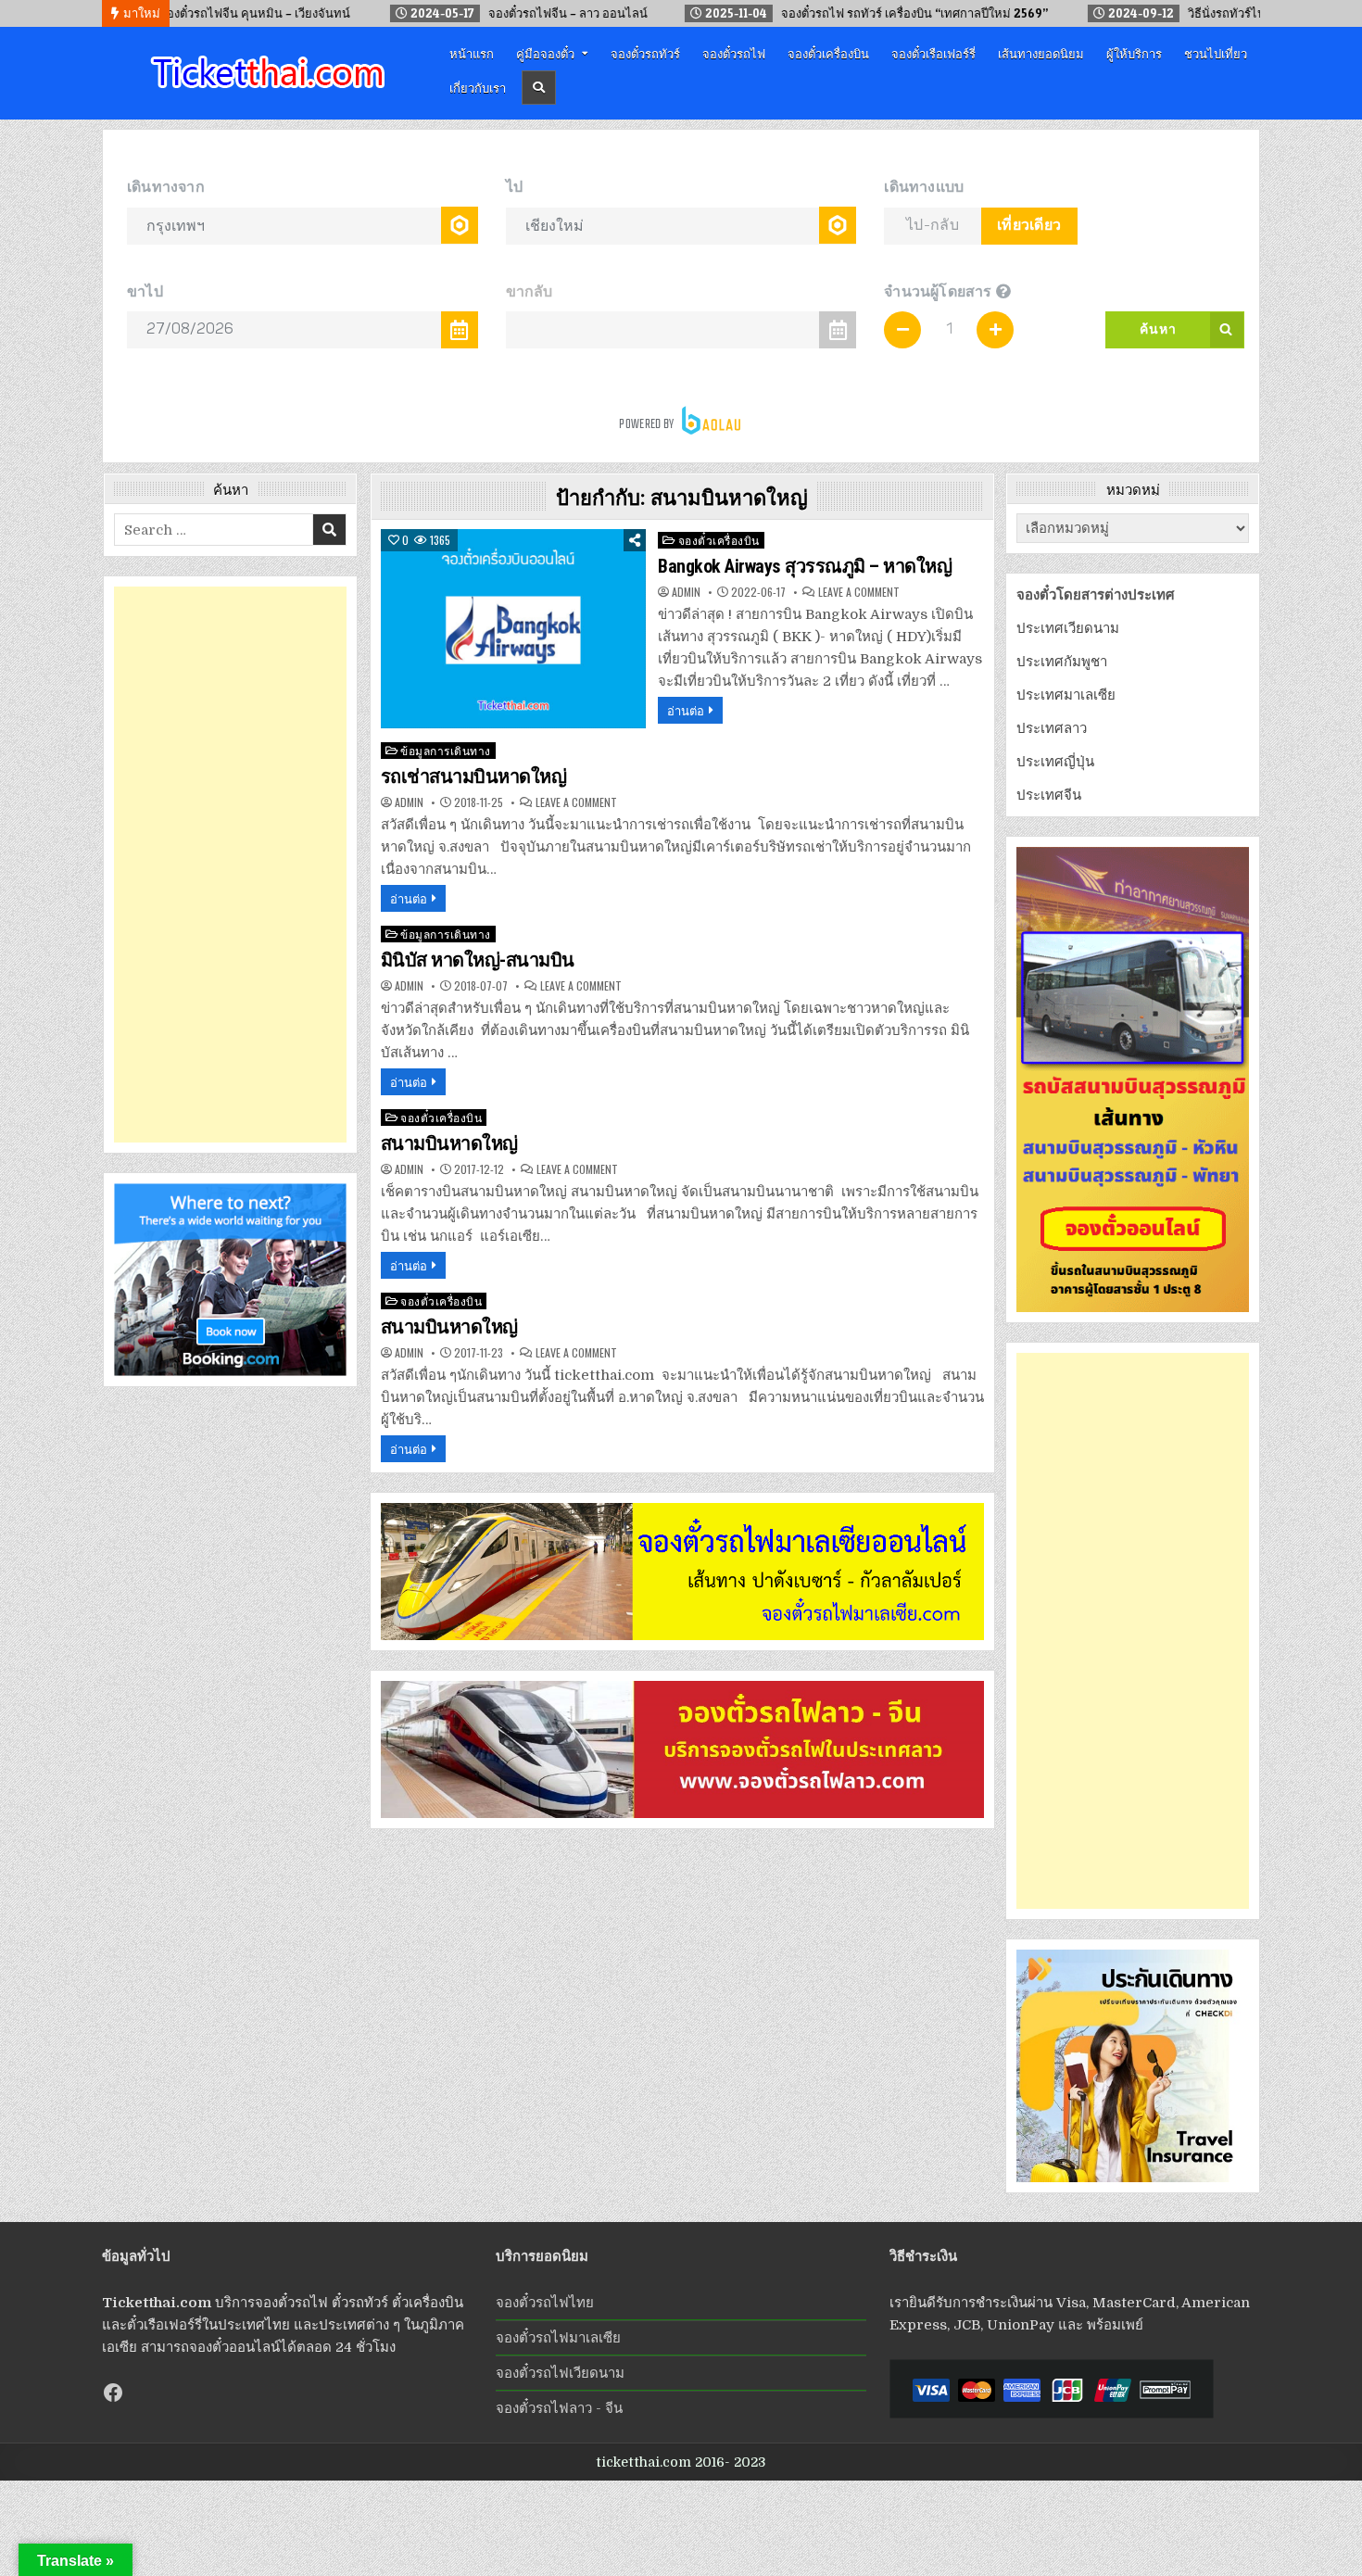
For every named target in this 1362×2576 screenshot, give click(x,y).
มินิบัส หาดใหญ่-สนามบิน (478, 960)
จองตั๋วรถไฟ (734, 53)
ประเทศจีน (1049, 795)
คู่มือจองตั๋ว (545, 53)
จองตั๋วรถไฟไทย (545, 2303)
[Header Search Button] (539, 88)
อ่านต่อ (686, 710)
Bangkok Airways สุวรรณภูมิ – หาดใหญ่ (805, 566)
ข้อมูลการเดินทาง (446, 750)
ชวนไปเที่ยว (1216, 53)
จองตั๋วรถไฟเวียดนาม (560, 2373)
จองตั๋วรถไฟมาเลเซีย (558, 2338)
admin (686, 592)
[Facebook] (113, 2393)
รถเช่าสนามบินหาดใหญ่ (474, 777)
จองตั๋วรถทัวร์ (645, 53)
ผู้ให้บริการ (1134, 53)
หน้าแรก (472, 53)
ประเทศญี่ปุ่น (1055, 762)
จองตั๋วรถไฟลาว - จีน (559, 2408)
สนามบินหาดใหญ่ (449, 1143)
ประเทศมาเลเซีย (1066, 695)
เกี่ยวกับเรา (478, 87)
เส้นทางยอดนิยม (1041, 53)
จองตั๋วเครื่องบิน (828, 53)
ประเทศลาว (1052, 728)
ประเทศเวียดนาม (1068, 628)
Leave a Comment (859, 592)
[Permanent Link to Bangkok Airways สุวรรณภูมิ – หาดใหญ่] (513, 629)
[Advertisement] (230, 865)
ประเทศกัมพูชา (1062, 662)
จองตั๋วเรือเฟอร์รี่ (933, 53)
